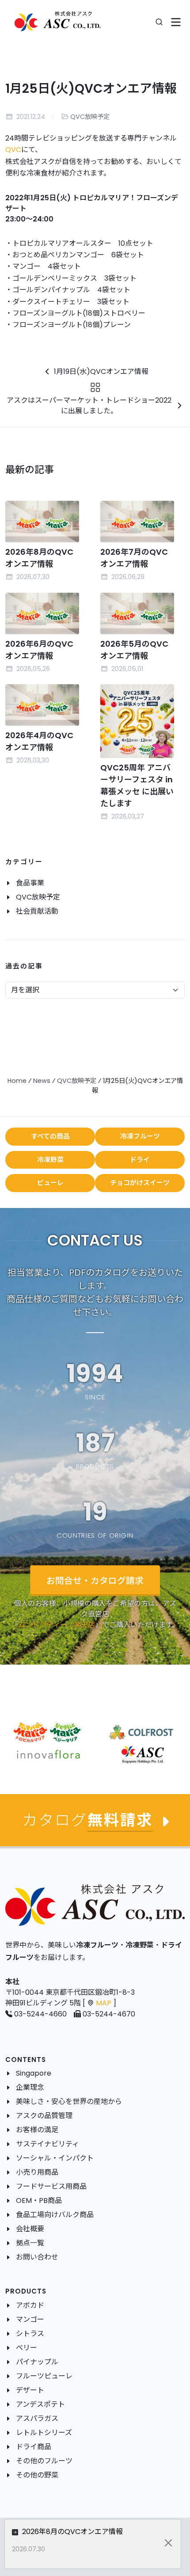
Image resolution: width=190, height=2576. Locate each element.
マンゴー (30, 2319)
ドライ (140, 1160)
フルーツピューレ (44, 2376)
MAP (104, 2003)
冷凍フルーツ (140, 1136)
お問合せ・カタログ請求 (95, 1580)
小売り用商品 (37, 2172)
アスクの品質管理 (44, 2116)
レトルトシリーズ (44, 2433)
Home (17, 1081)
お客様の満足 (37, 2130)
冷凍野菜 (50, 1160)
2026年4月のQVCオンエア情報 (39, 741)
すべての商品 (50, 1136)
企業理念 (30, 2087)
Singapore (34, 2073)
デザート (30, 2390)
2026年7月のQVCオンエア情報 (134, 558)
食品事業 (30, 883)
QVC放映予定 (90, 117)
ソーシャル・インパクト (55, 2158)
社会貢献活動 (37, 911)
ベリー (27, 2348)
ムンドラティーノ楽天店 (57, 1624)
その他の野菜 (37, 2475)
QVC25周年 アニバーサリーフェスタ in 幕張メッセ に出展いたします (137, 785)
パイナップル (37, 2362)
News (42, 1081)
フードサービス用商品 (51, 2186)
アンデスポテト (40, 2404)
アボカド (30, 2305)
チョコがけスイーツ (140, 1183)
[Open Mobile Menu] (176, 22)
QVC (13, 150)
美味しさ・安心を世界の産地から (69, 2102)
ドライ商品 (34, 2447)
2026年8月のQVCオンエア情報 (39, 558)
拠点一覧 (30, 2243)
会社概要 (30, 2229)
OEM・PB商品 (39, 2201)
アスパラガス (37, 2418)
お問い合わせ (37, 2257)
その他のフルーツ (44, 2461)
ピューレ (50, 1183)
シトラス (30, 2334)
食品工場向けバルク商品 (55, 2215)
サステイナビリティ (47, 2144)
